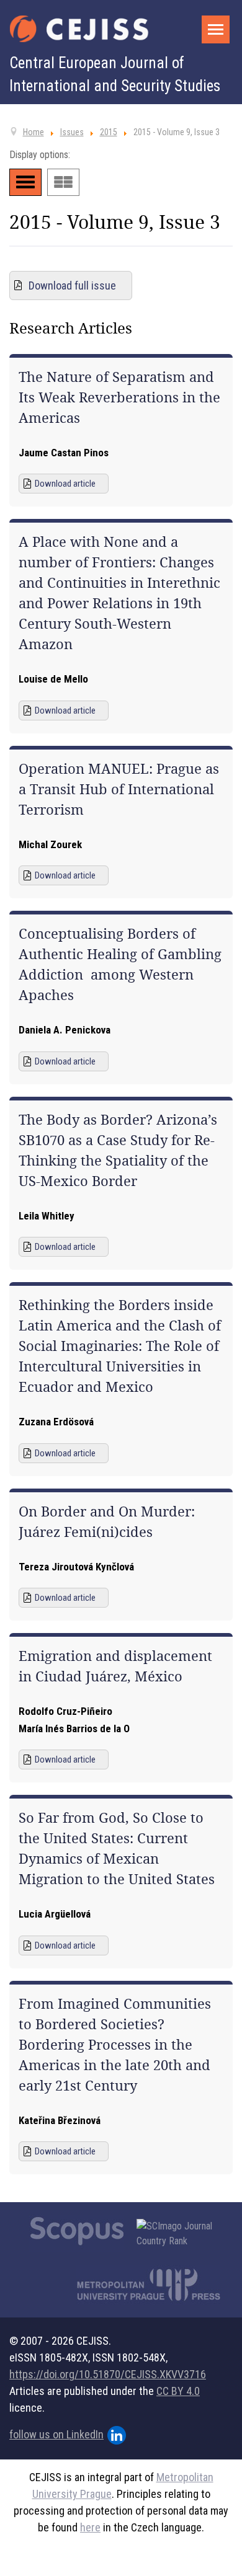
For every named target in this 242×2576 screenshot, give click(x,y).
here (90, 2527)
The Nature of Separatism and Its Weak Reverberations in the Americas (119, 397)
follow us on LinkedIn (56, 2434)
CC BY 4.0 (178, 2391)
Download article (65, 484)
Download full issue (72, 285)
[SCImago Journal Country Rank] (181, 2234)
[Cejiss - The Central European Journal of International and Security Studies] (79, 29)
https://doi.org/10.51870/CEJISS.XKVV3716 (108, 2374)
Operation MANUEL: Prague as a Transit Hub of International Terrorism (119, 789)
